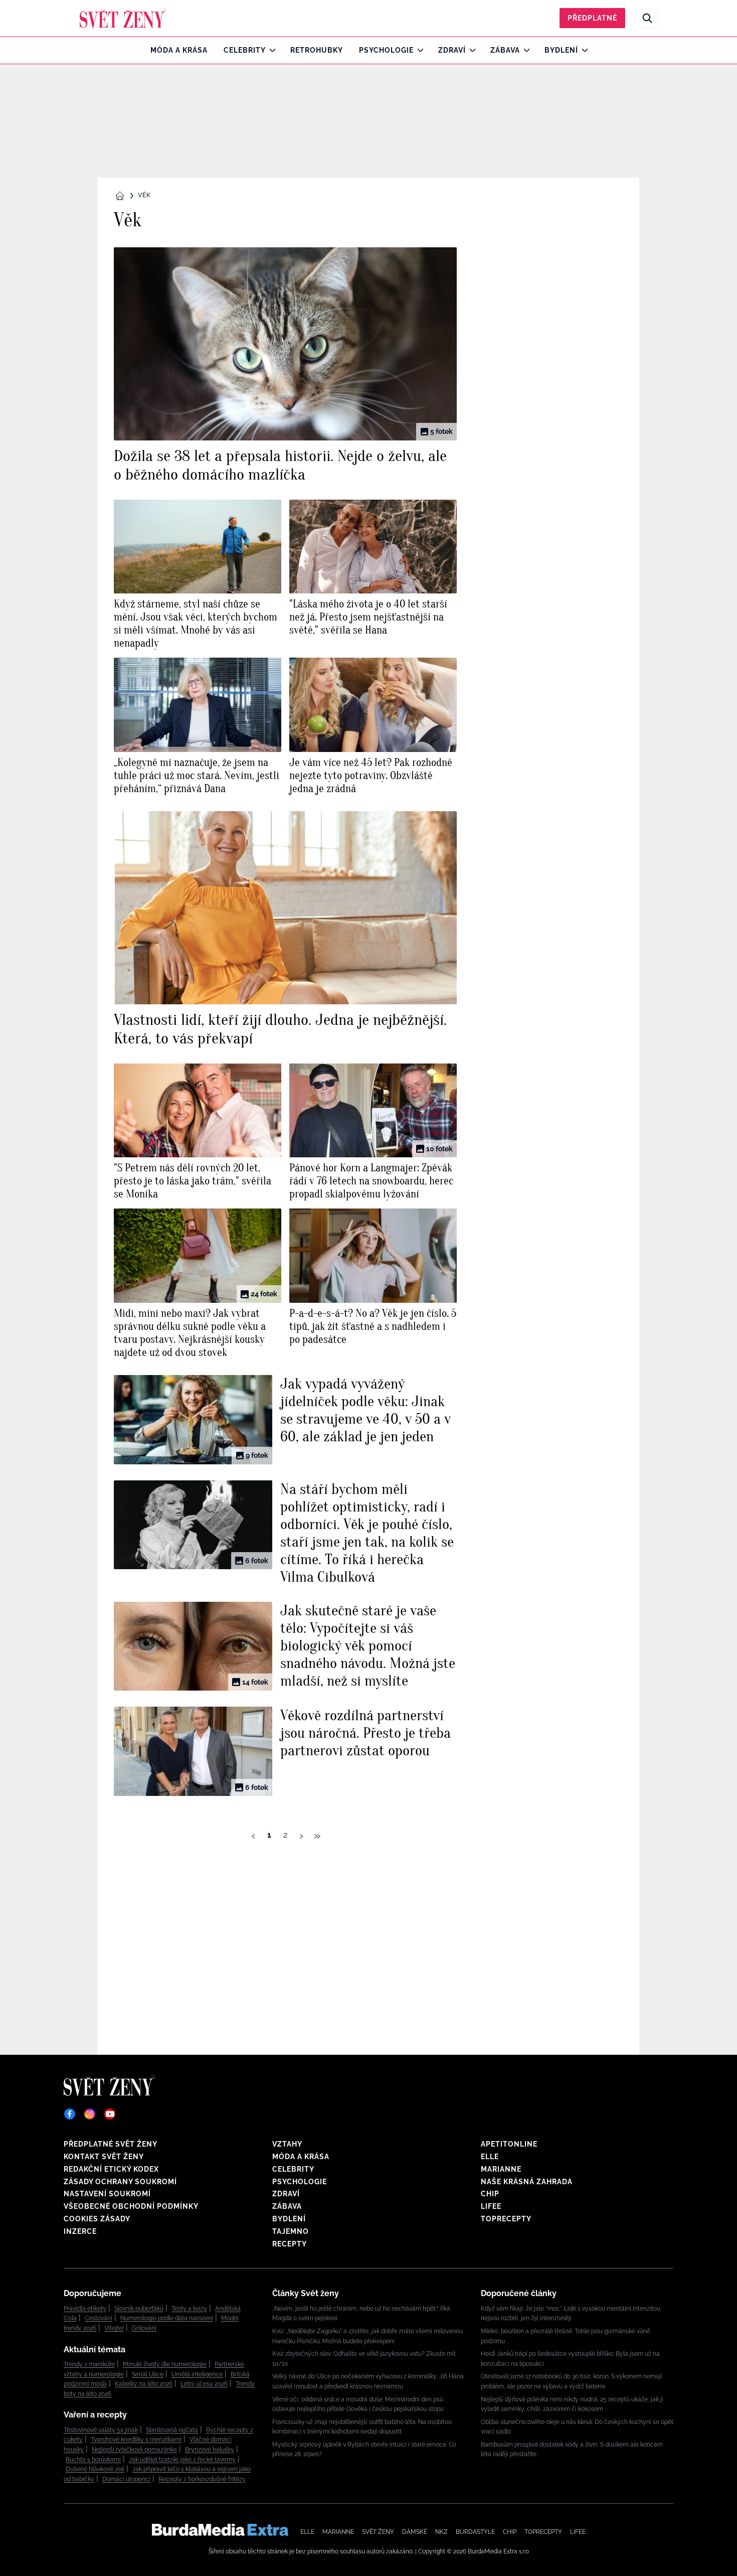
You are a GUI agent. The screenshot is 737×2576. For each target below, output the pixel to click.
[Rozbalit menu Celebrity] (270, 50)
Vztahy (287, 2144)
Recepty (290, 2244)
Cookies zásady (97, 2219)
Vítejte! (114, 2328)
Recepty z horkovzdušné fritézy (202, 2479)
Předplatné (592, 18)
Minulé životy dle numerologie (165, 2364)
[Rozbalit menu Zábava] (524, 50)
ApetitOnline (509, 2144)
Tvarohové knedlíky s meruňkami (136, 2440)
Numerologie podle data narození (167, 2318)
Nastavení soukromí (107, 2194)
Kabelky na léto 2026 (144, 2384)
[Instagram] (90, 2114)
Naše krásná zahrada (527, 2182)
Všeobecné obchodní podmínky (131, 2206)
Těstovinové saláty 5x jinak (101, 2430)
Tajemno (291, 2231)
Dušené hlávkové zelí (95, 2469)
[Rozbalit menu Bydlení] (582, 50)
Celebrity (245, 50)
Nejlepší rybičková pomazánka (134, 2450)
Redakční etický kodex (111, 2169)
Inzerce (80, 2231)
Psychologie (386, 50)
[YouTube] (110, 2114)
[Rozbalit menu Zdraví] (470, 50)
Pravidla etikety (85, 2309)
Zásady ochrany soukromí (120, 2182)
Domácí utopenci (126, 2479)
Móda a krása (179, 50)
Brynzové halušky (210, 2450)
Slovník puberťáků (139, 2309)
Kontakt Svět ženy (104, 2157)
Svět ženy (378, 2532)
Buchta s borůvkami (93, 2460)
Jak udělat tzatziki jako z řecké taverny (182, 2460)
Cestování (99, 2318)
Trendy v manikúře (89, 2364)
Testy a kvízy (189, 2309)
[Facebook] (70, 2114)
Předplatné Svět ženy (111, 2144)
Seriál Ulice (148, 2374)
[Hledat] (647, 18)
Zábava (505, 50)
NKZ (441, 2532)
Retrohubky (317, 50)
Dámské (415, 2532)
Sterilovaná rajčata (172, 2430)
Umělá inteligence (197, 2374)
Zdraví (452, 50)
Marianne (501, 2169)
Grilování (144, 2328)
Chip (490, 2194)
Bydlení (561, 50)
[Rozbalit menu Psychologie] (418, 50)
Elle (490, 2157)
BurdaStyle (475, 2532)
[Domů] (123, 18)
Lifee (491, 2206)
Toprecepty (506, 2219)
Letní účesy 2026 (204, 2384)
